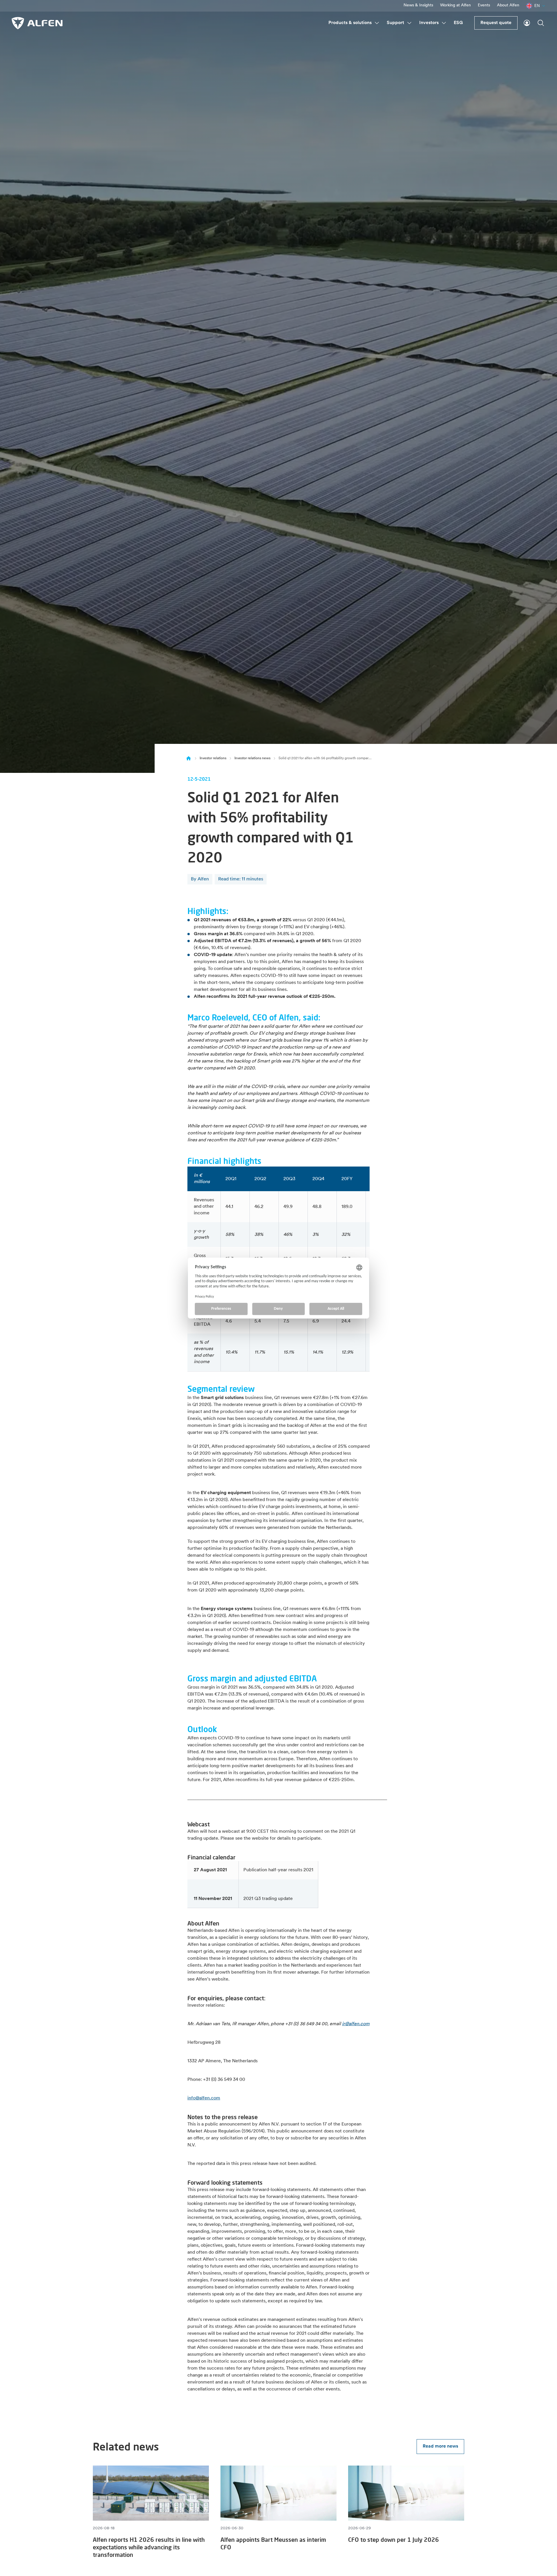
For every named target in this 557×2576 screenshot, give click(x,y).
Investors (429, 23)
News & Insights (418, 5)
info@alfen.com (204, 2098)
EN (537, 6)
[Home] (189, 758)
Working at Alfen (455, 5)
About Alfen (508, 5)
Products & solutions (350, 23)
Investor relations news (252, 758)
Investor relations (213, 758)
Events (484, 5)
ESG (458, 23)
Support (395, 23)
